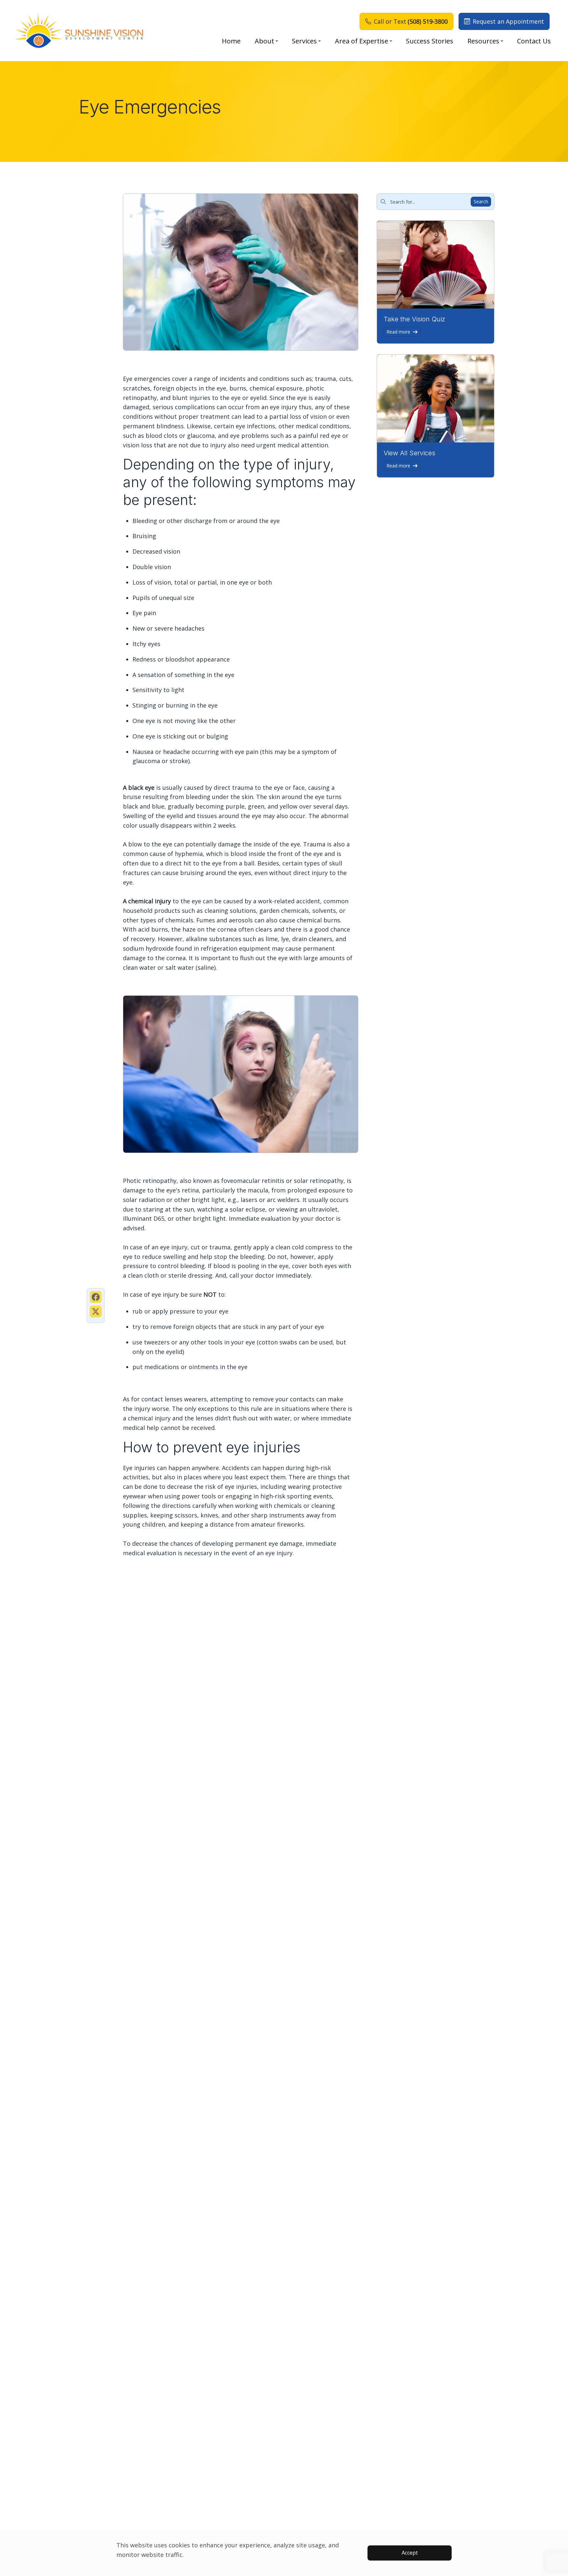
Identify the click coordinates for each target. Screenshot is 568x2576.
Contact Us (534, 41)
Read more (398, 332)
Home (231, 41)
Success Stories (430, 41)
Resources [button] (483, 41)
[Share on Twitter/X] (96, 1312)
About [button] (264, 41)
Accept (410, 2553)
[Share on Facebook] (96, 1297)
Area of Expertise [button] (362, 41)
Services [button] (304, 41)
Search (481, 201)
